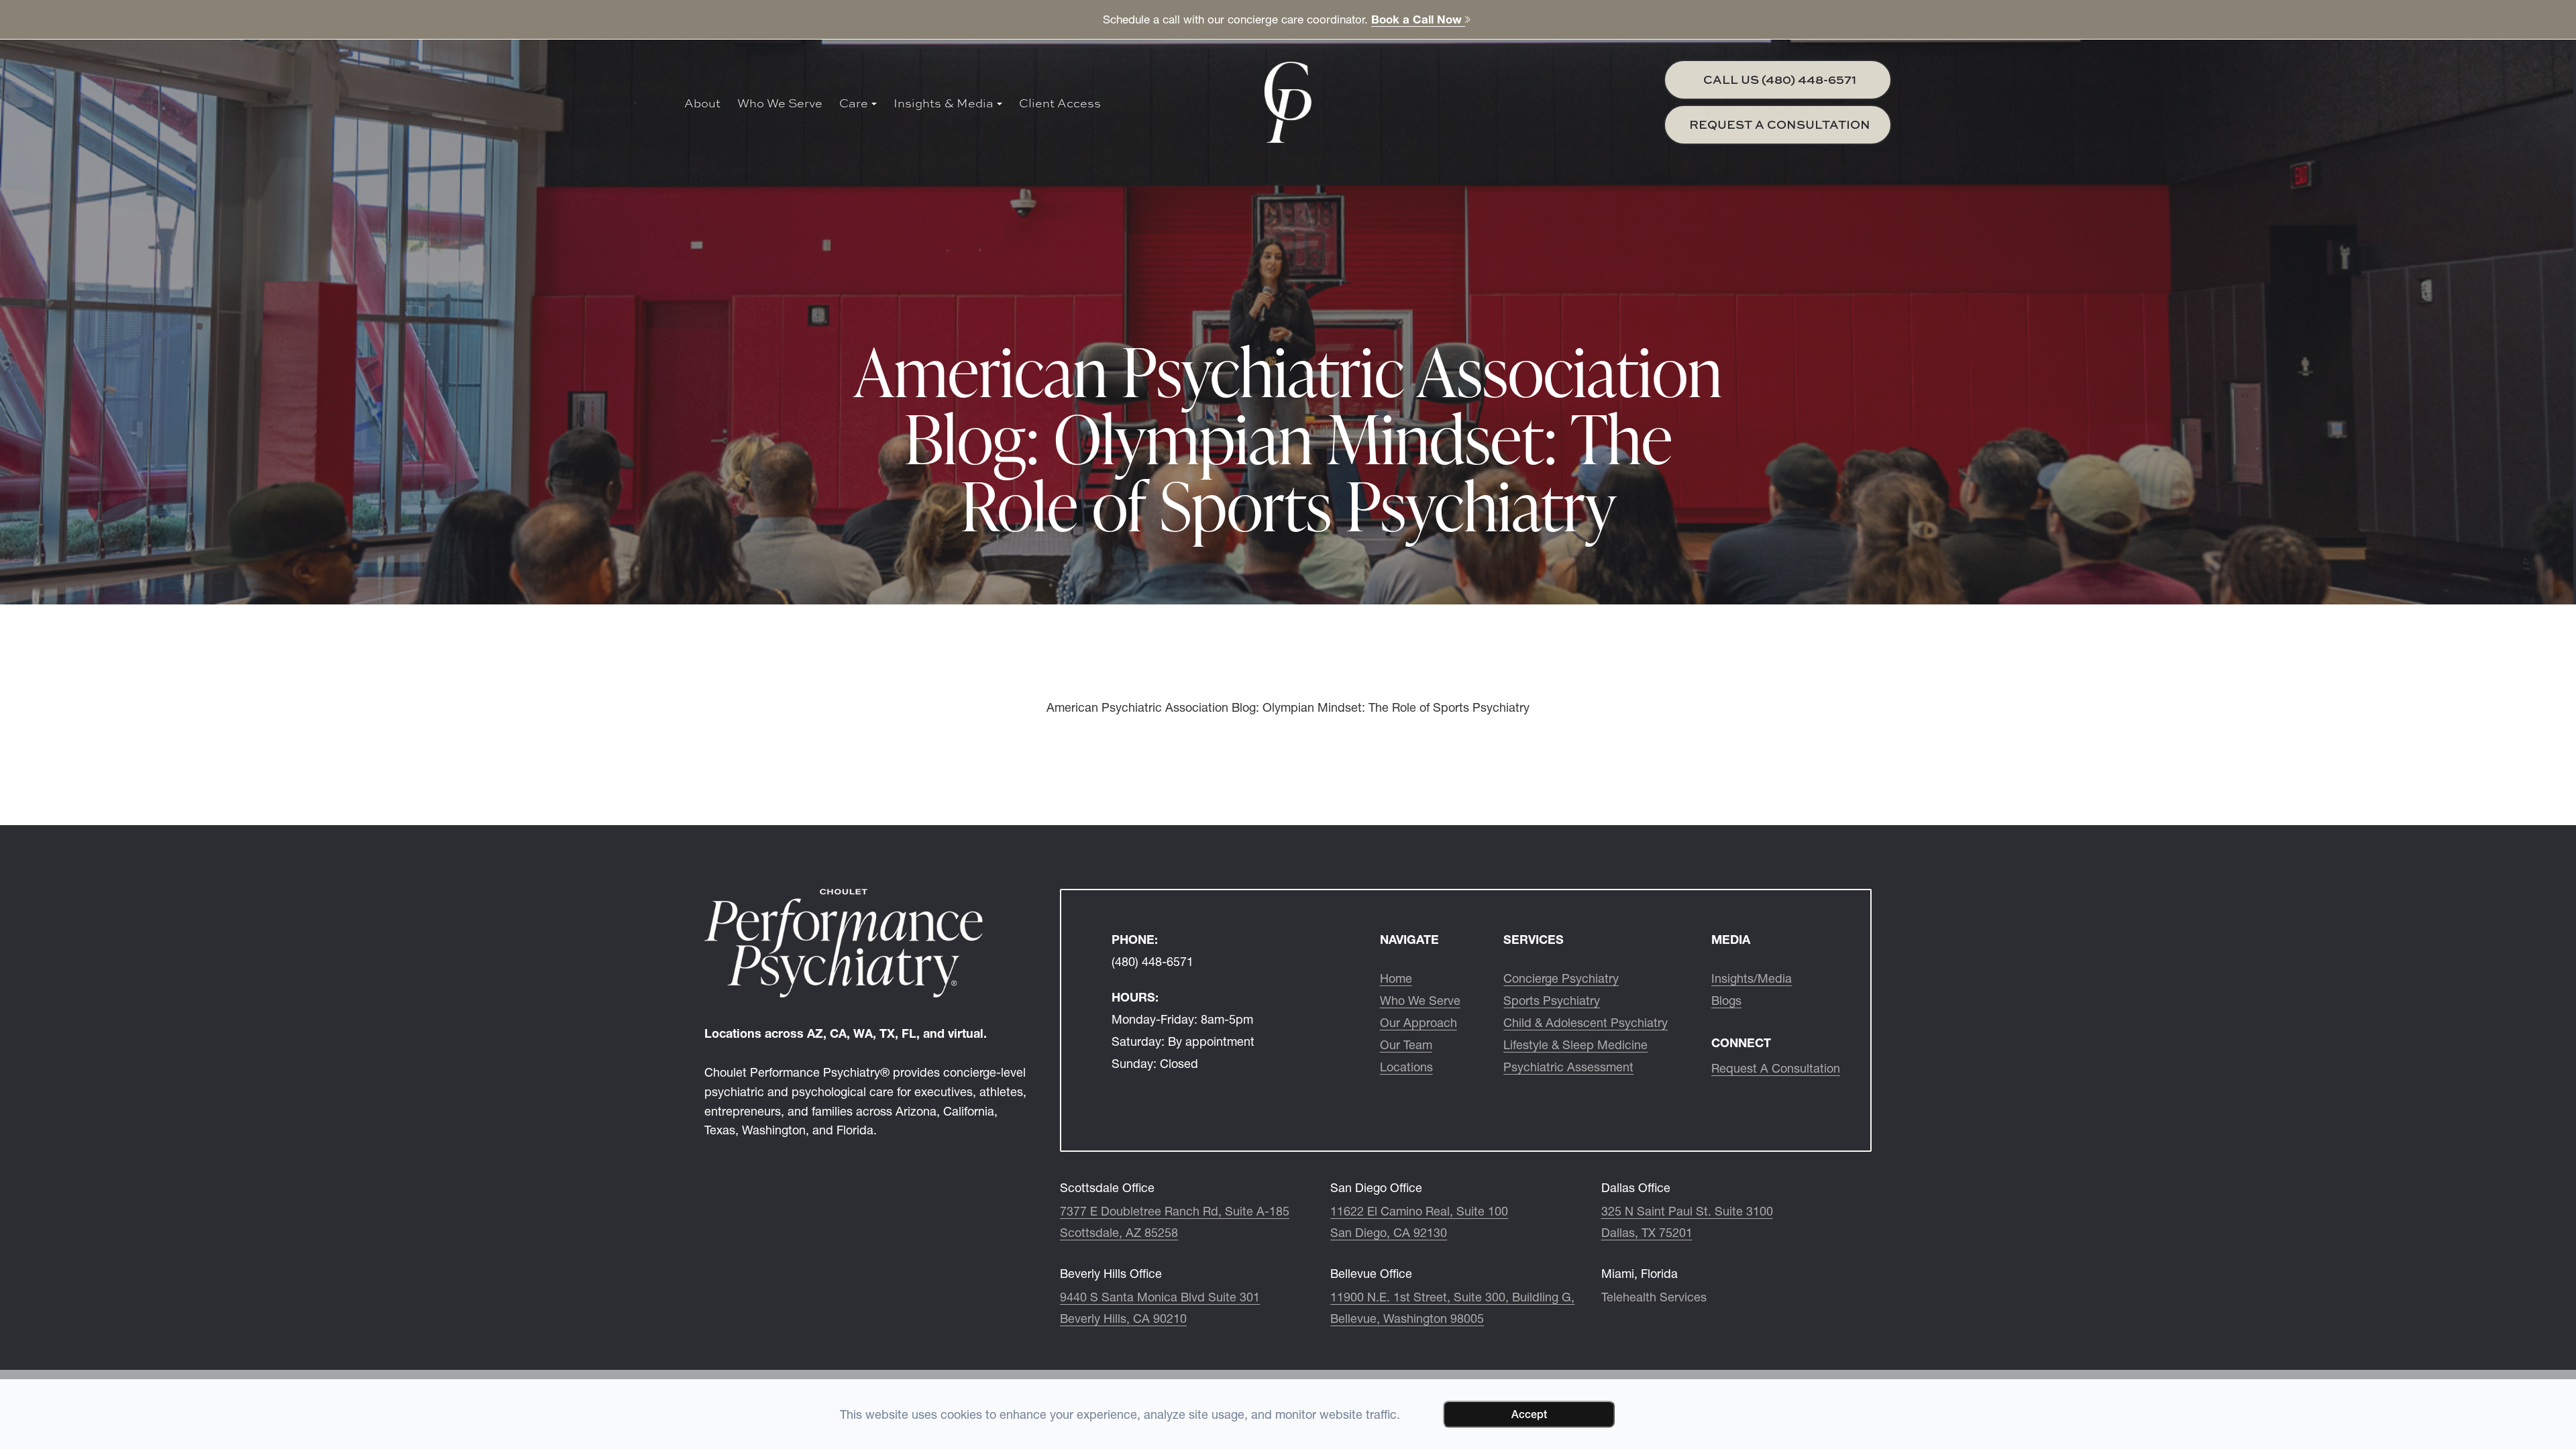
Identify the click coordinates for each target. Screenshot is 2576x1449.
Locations (1406, 1067)
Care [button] (854, 103)
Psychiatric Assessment (1568, 1067)
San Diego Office (1376, 1188)
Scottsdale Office (1107, 1188)
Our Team (1406, 1045)
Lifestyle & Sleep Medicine (1575, 1045)
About (702, 103)
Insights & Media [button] (944, 103)
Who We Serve (780, 103)
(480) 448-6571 (1152, 962)
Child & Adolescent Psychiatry (1586, 1023)
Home (1396, 979)
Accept (1529, 1414)
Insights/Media (1752, 979)
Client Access (1060, 103)
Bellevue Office (1371, 1274)
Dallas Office (1636, 1188)
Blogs (1726, 1001)
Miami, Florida (1640, 1274)
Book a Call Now (1418, 19)
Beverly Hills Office (1111, 1274)
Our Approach (1418, 1023)
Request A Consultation (1776, 1069)
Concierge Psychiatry (1561, 979)
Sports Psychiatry (1552, 1001)
